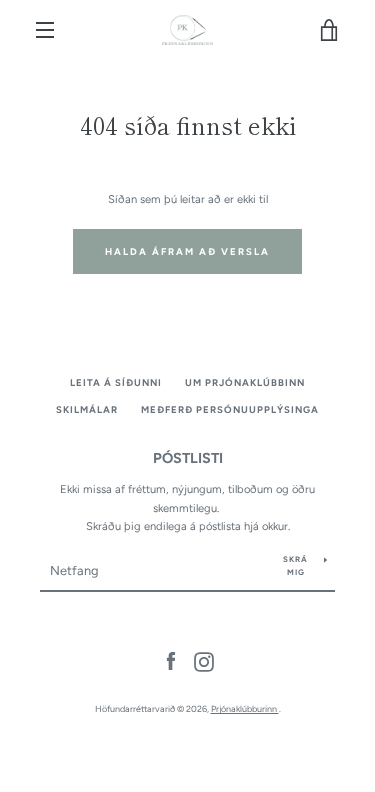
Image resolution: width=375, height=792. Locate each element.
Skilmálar (87, 409)
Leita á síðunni (116, 382)
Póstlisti (188, 458)
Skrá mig (295, 565)
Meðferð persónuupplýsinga (230, 409)
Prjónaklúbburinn (245, 708)
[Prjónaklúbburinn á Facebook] (171, 661)
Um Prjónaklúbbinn (245, 382)
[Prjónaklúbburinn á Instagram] (204, 661)
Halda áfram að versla (187, 251)
